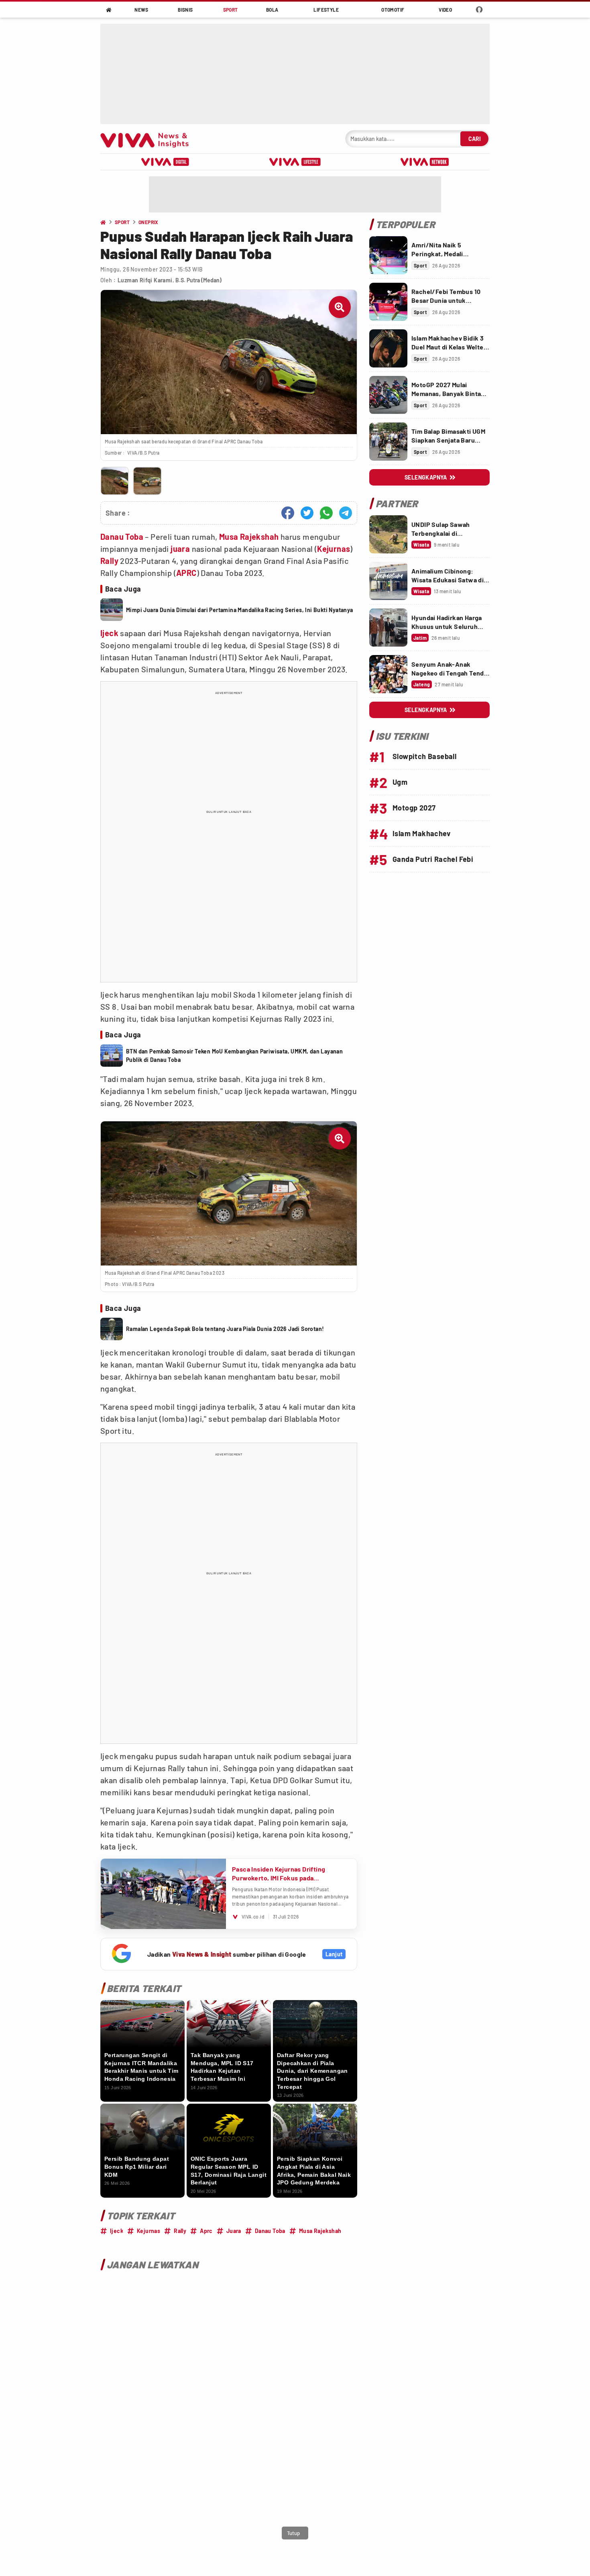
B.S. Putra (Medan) (198, 280)
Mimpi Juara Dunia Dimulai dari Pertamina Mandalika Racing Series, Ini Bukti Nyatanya (240, 610)
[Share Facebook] (288, 513)
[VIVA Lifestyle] (295, 162)
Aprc (206, 2231)
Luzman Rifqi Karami (145, 280)
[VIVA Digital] (165, 162)
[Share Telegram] (346, 513)
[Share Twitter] (307, 513)
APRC (186, 573)
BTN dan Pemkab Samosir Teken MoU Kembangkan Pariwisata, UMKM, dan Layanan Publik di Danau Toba (234, 1055)
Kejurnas (334, 549)
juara (180, 549)
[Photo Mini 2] (147, 481)
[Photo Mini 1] (115, 481)
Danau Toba (122, 537)
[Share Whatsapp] (326, 513)
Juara (234, 2231)
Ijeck (109, 633)
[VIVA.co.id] (149, 139)
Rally (109, 561)
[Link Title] (388, 255)
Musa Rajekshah (249, 537)
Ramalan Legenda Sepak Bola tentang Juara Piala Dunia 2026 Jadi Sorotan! (225, 1329)
